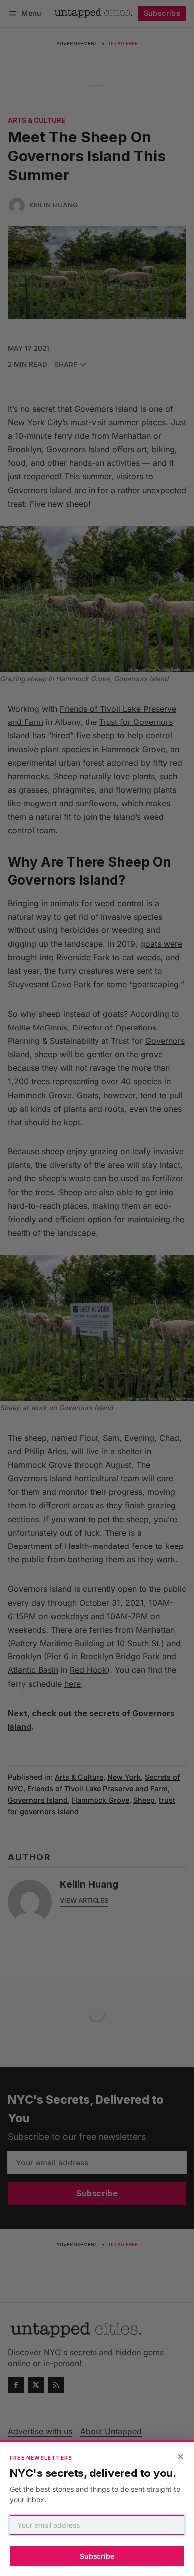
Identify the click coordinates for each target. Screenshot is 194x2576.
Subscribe (97, 2556)
